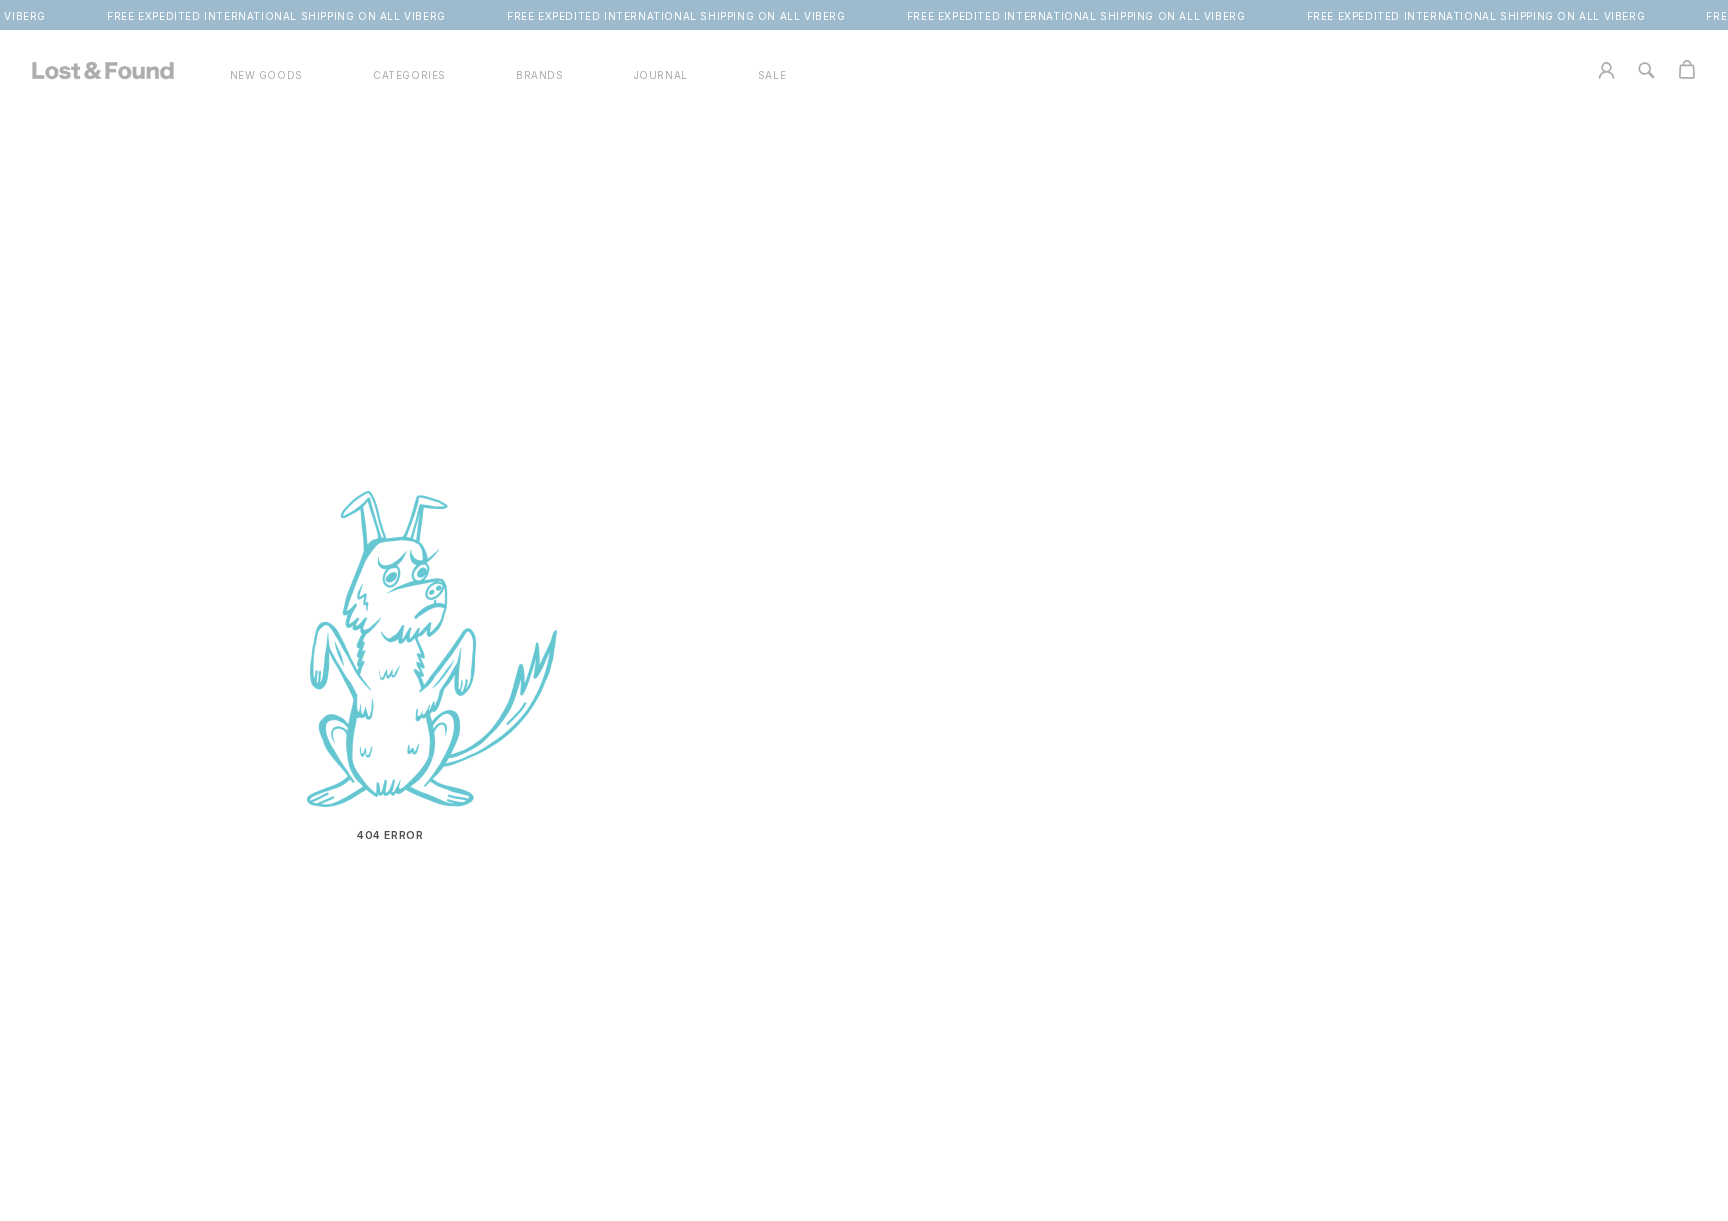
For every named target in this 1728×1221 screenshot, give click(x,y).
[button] (409, 75)
